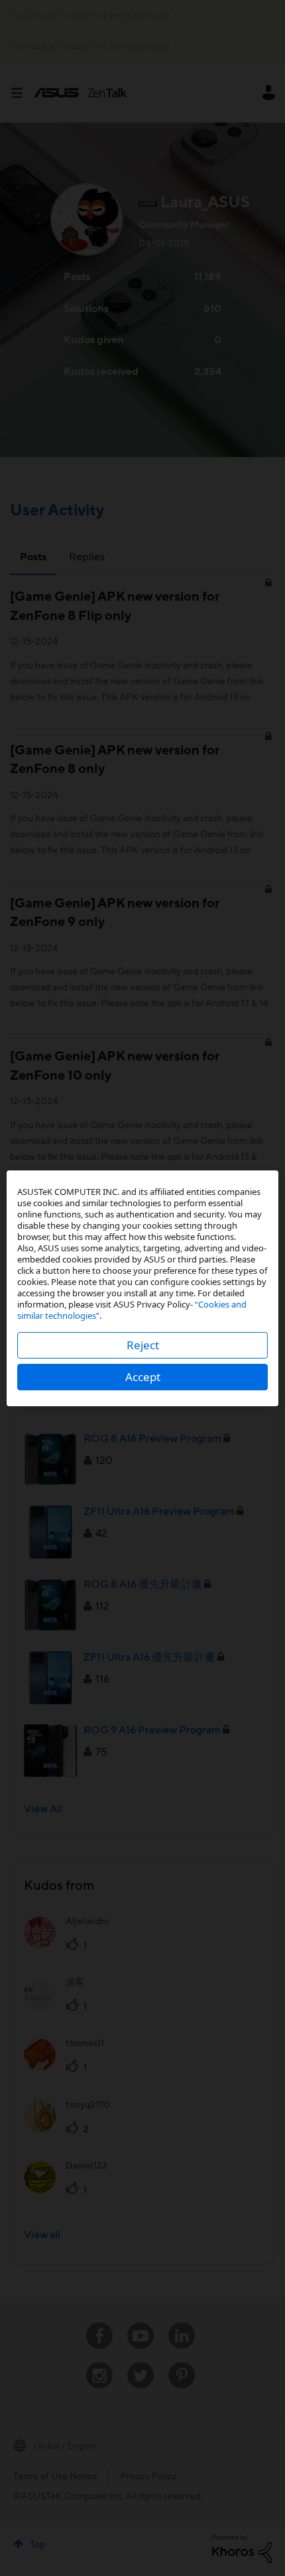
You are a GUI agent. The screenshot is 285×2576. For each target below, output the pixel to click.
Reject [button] (143, 1345)
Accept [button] (143, 1377)
